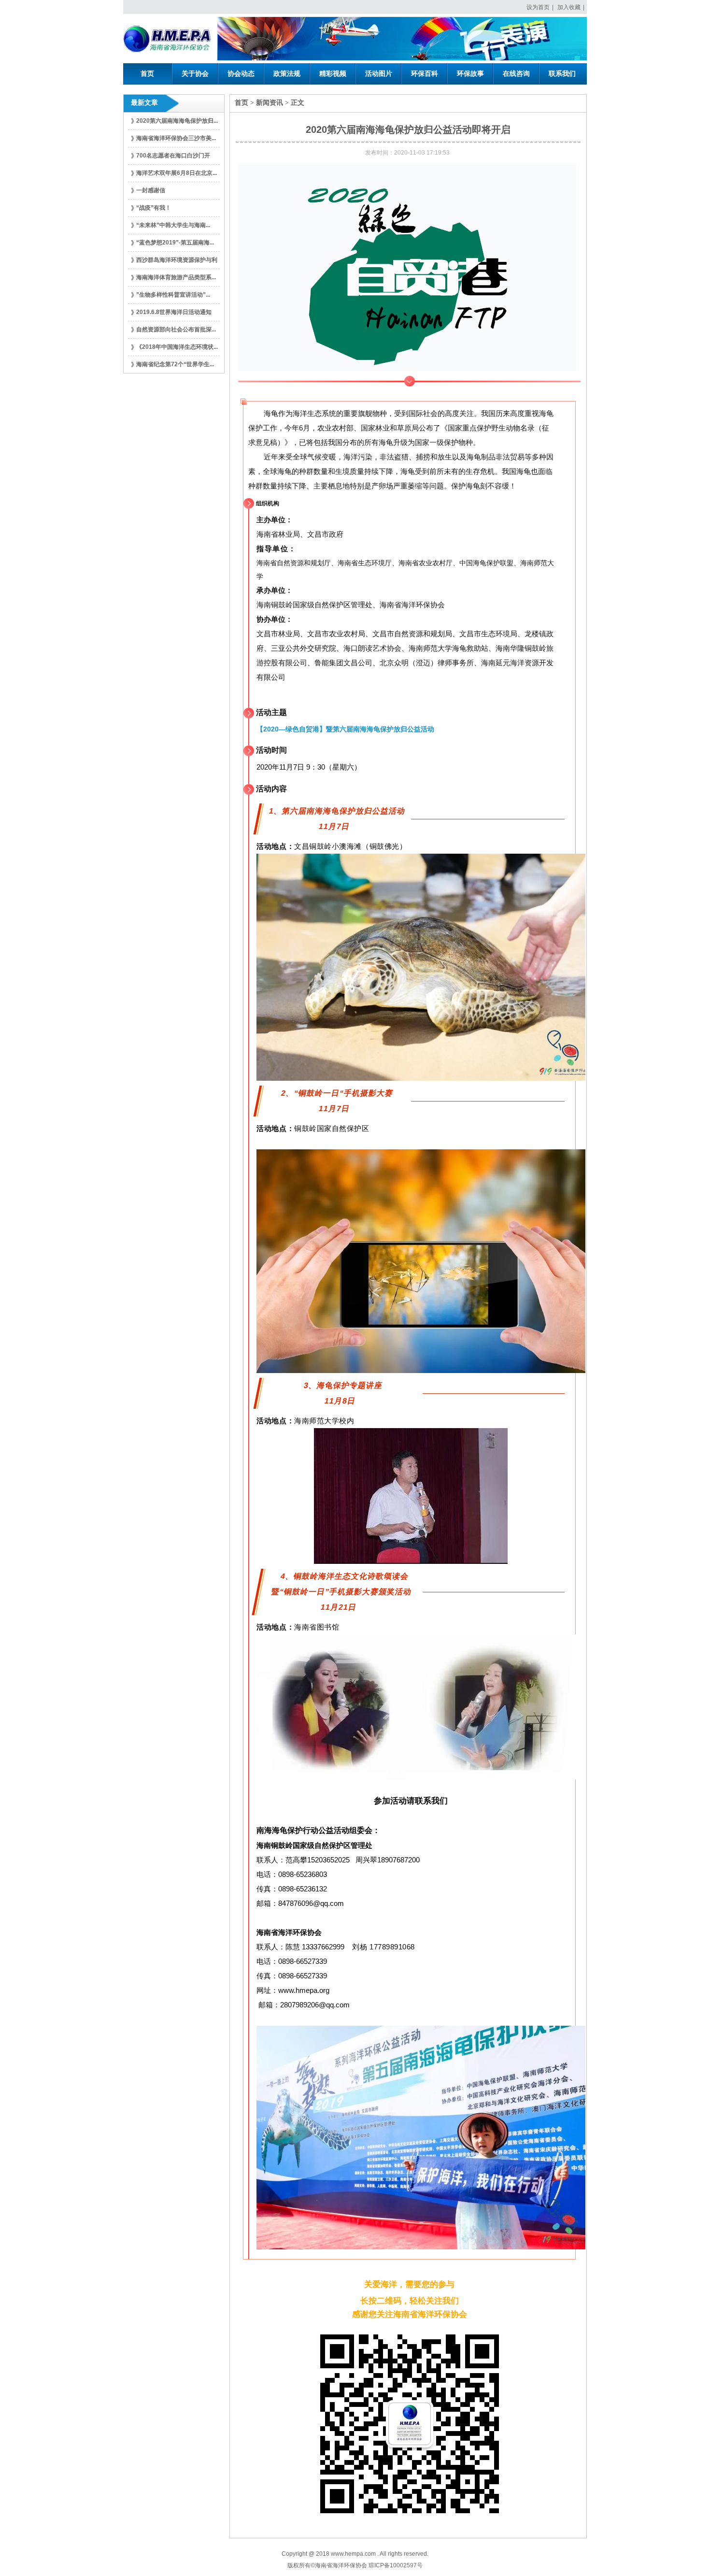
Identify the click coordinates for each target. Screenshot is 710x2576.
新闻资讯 (270, 103)
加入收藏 (569, 7)
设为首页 (538, 7)
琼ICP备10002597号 (396, 2565)
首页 (241, 103)
